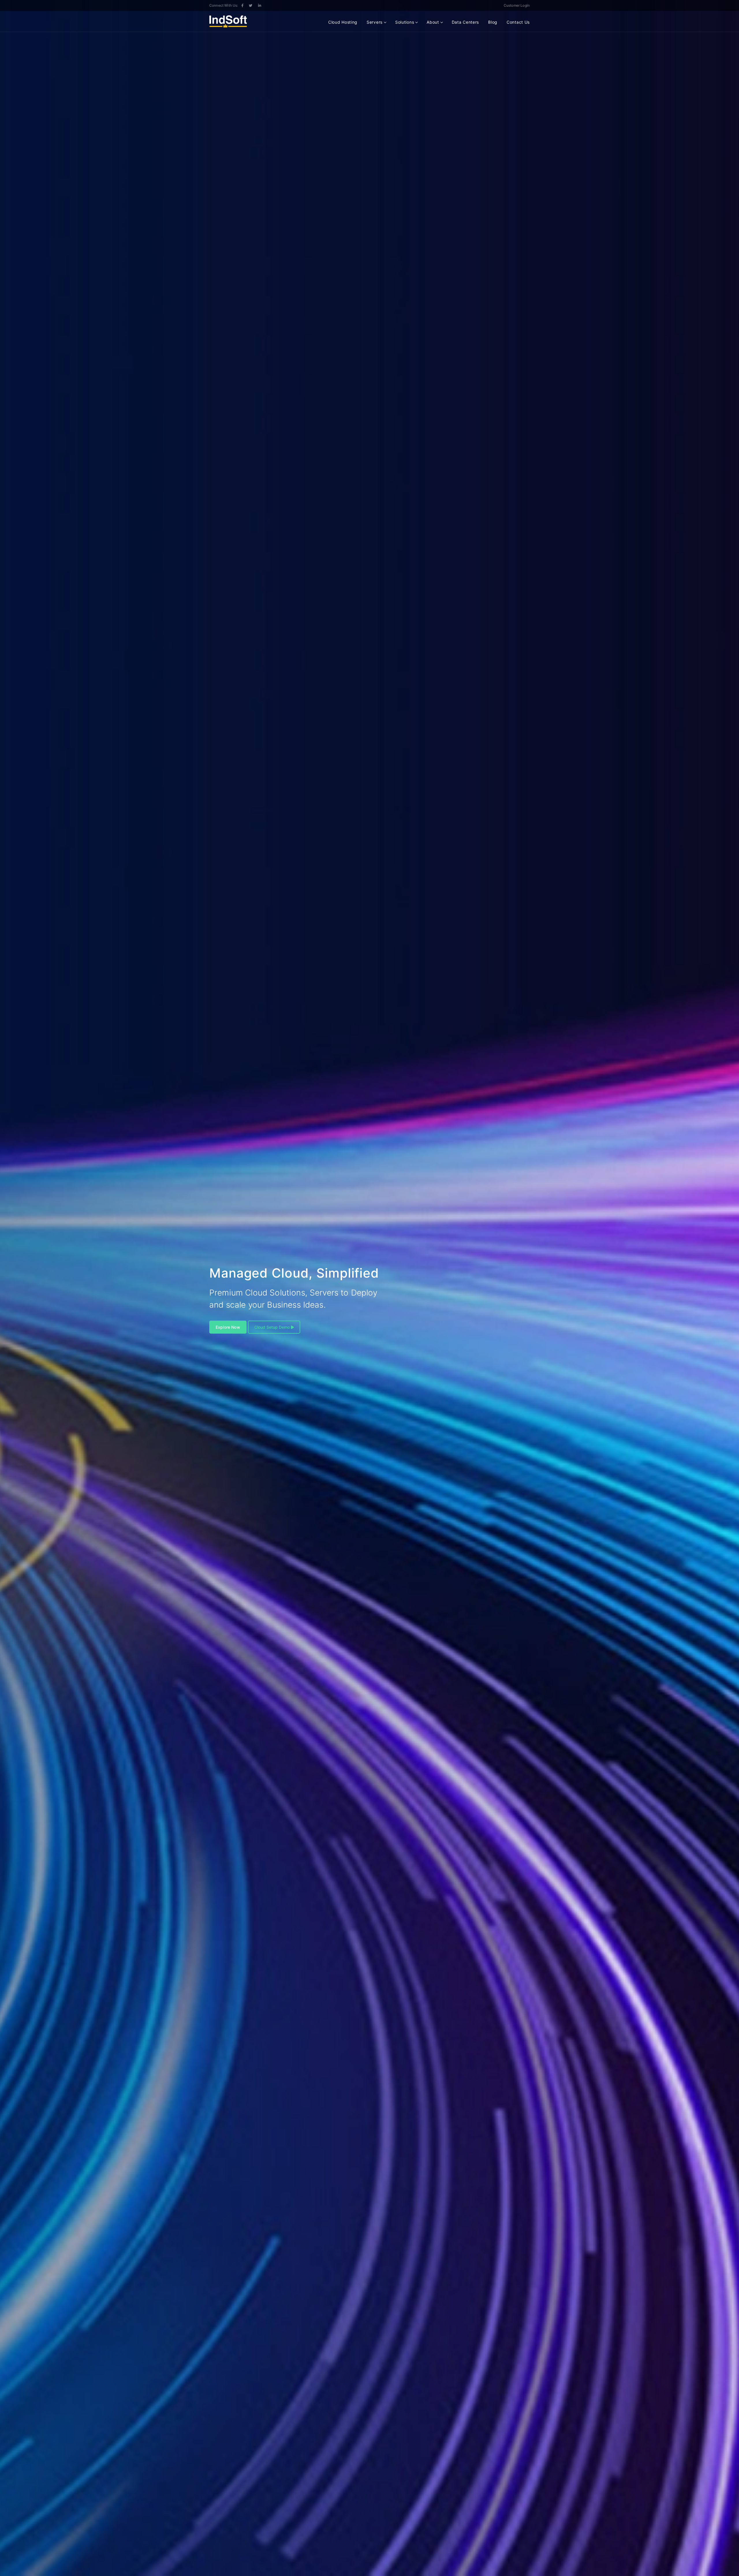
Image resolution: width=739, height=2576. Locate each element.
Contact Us (518, 22)
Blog (493, 22)
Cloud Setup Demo (272, 1327)
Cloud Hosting (343, 22)
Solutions (405, 22)
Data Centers (465, 22)
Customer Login (517, 5)
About (433, 22)
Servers (375, 22)
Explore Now (228, 1327)
